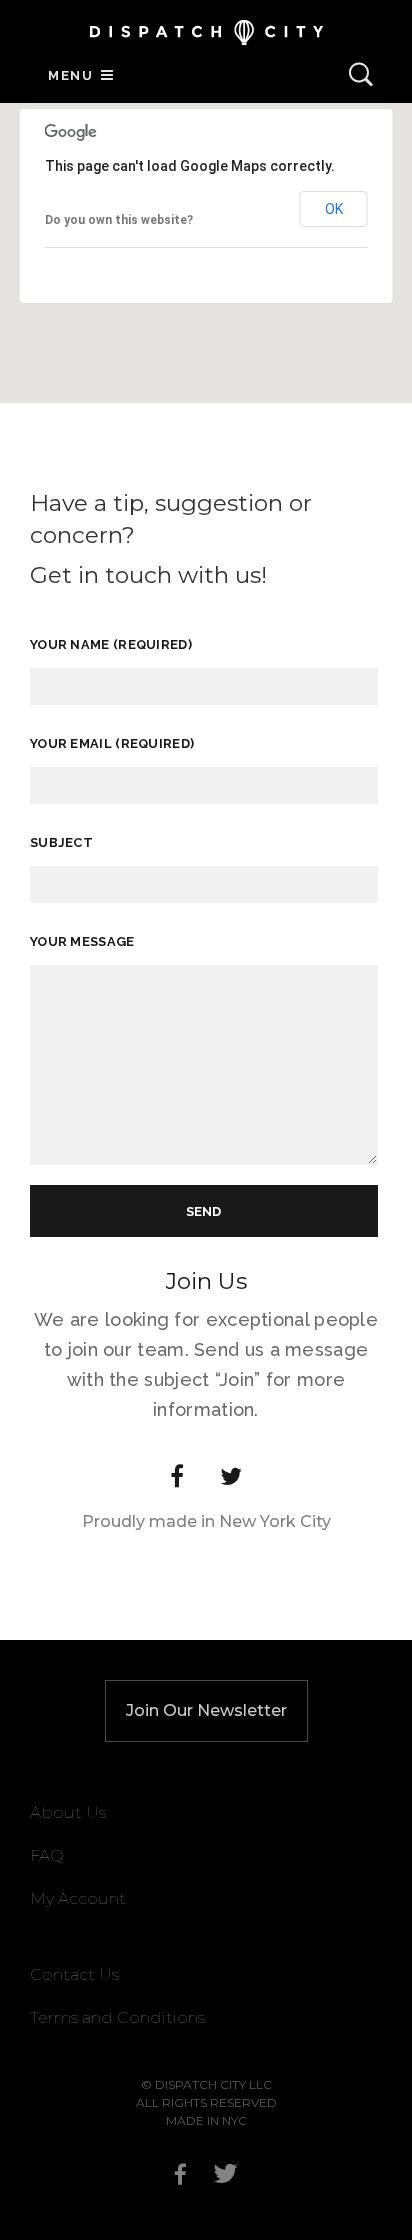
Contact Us (74, 1974)
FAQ (47, 1855)
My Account (78, 1898)
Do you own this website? (119, 220)
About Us (68, 1812)
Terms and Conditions (117, 2017)
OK (334, 209)
